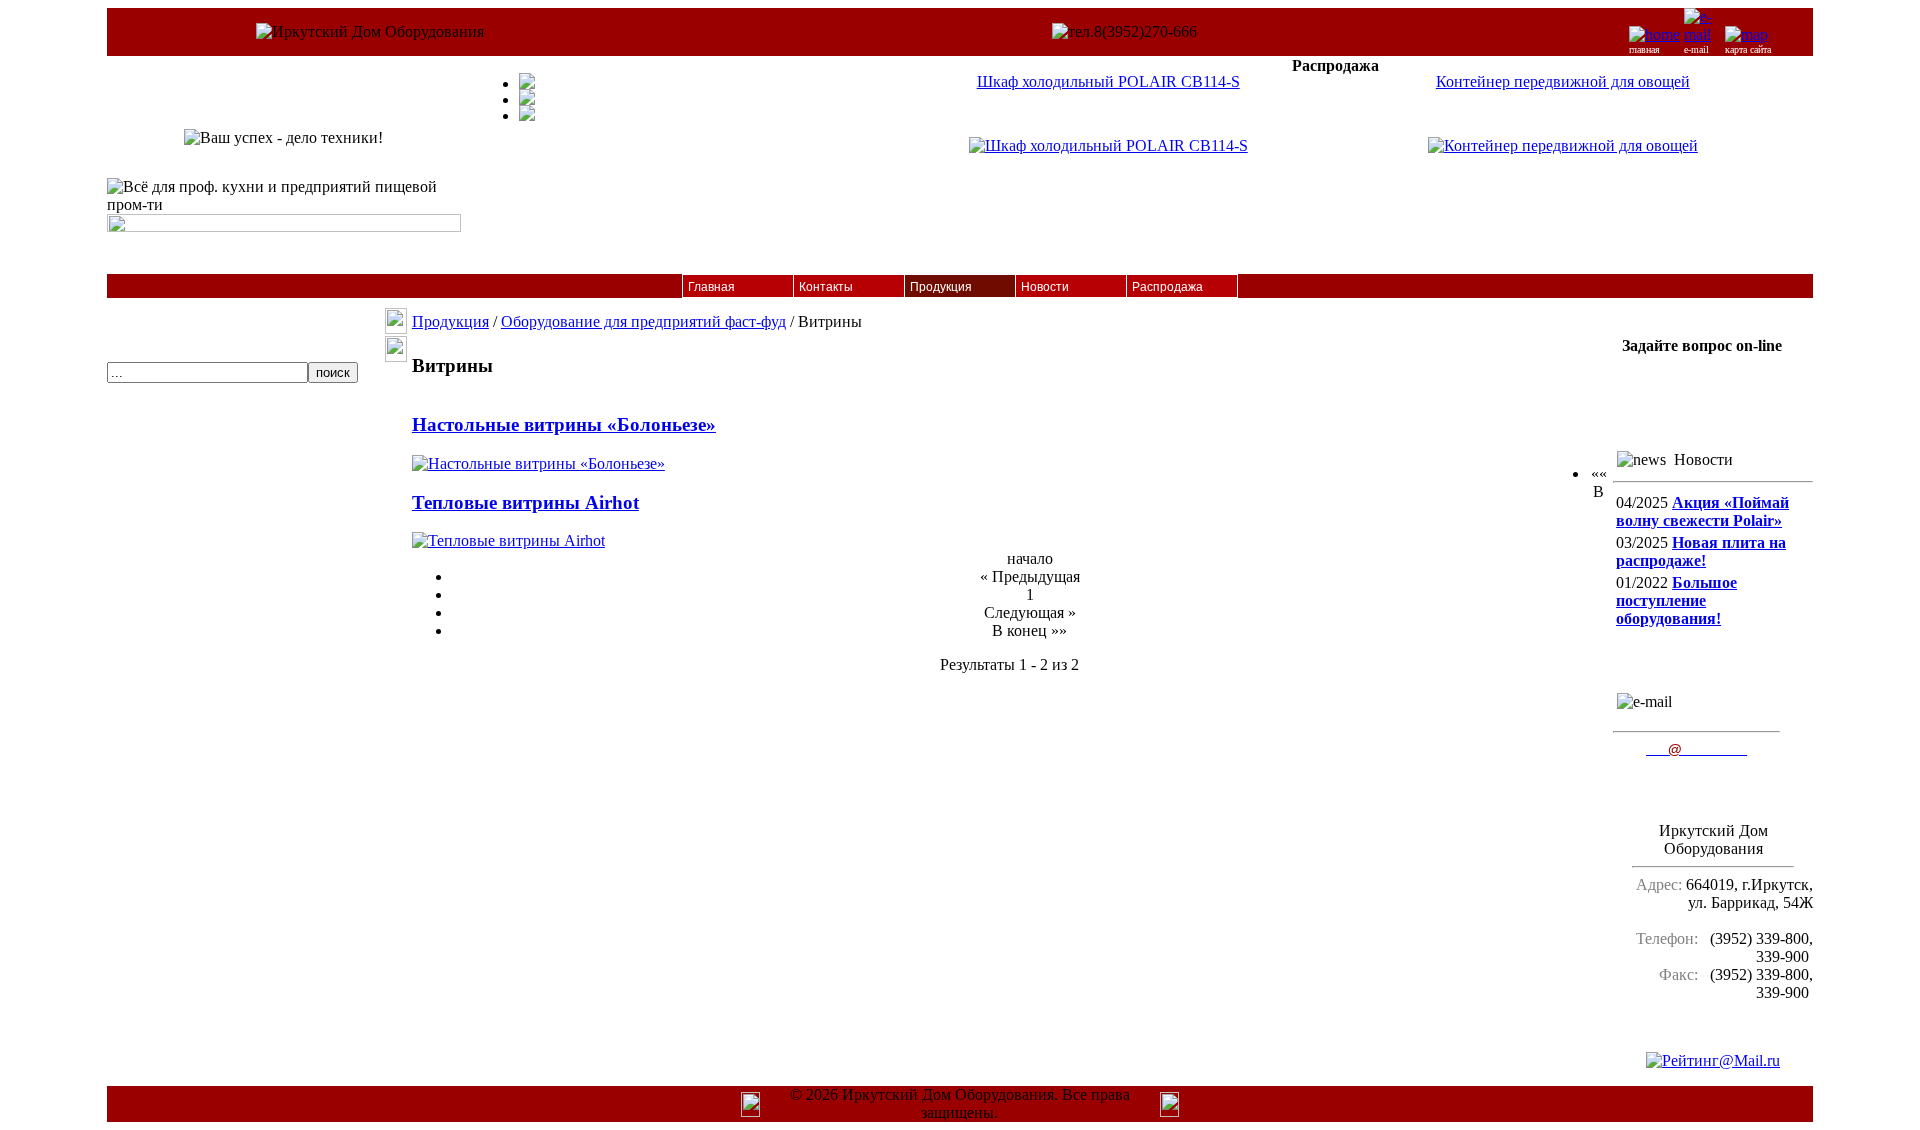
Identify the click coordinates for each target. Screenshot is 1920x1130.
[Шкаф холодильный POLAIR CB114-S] (1108, 145)
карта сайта (1748, 49)
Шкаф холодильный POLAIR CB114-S (1108, 81)
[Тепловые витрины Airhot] (508, 540)
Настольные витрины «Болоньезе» (564, 424)
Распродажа (1167, 287)
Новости (1045, 287)
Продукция (941, 287)
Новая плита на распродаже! (1701, 551)
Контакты (826, 287)
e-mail (1696, 49)
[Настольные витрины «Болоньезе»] (538, 463)
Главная (711, 287)
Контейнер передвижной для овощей (1563, 81)
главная (1644, 49)
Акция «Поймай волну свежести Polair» (1702, 511)
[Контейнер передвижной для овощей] (1563, 145)
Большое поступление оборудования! (1676, 600)
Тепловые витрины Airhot (525, 502)
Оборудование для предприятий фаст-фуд (643, 321)
